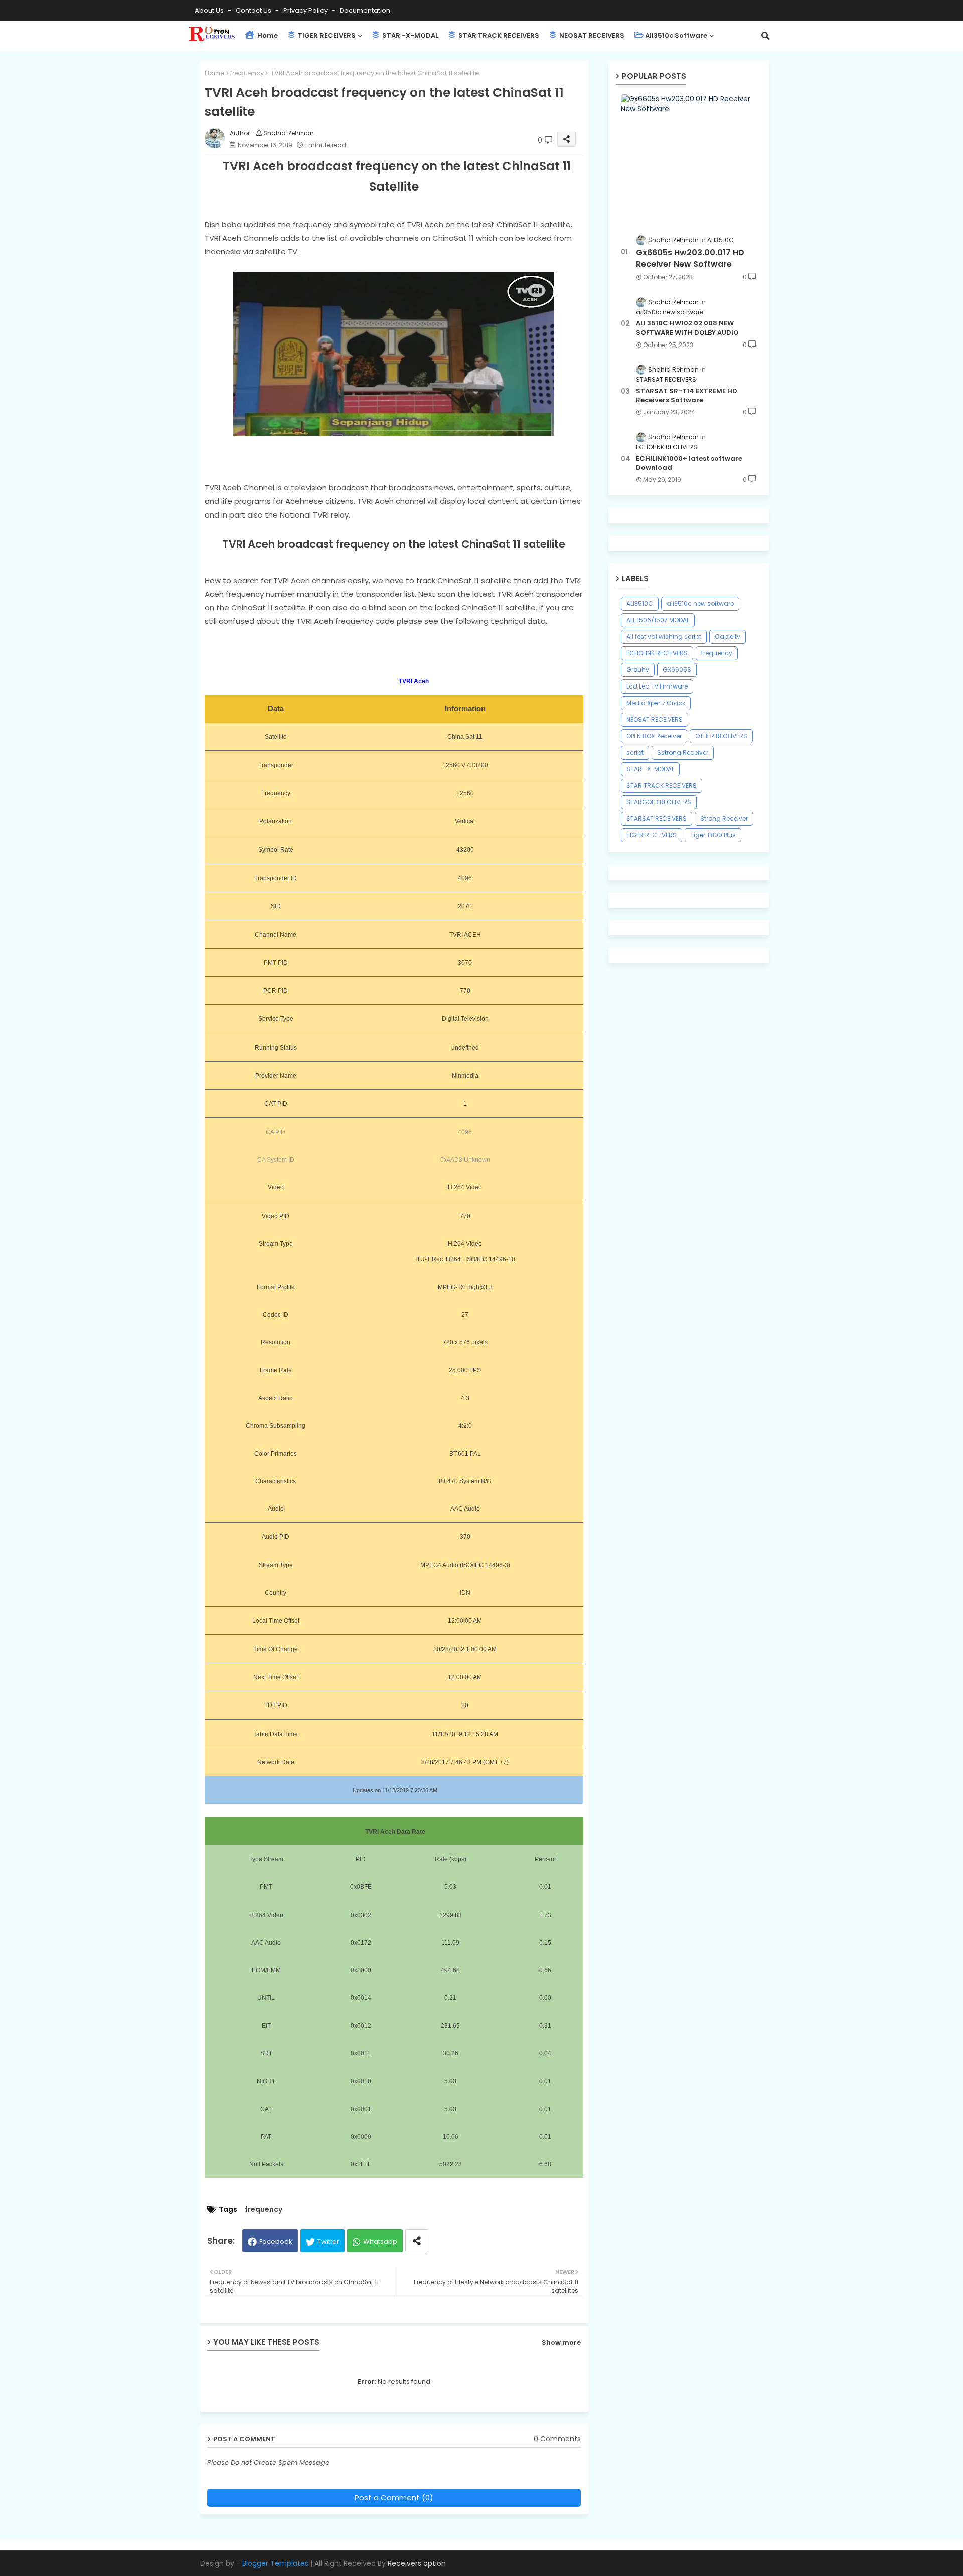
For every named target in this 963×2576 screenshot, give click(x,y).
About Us (210, 10)
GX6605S (677, 670)
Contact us (254, 10)
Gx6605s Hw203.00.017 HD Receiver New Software (690, 258)
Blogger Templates (275, 2563)
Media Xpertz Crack (656, 703)
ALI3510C (640, 604)
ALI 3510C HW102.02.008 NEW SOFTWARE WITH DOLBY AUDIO (687, 328)
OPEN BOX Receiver (654, 736)
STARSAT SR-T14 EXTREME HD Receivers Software (687, 396)
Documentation (365, 10)
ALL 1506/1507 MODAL (658, 620)
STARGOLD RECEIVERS (659, 802)
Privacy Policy (306, 10)
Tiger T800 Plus (713, 835)
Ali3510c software (676, 35)
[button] (765, 36)
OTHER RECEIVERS (721, 736)
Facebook (276, 2241)
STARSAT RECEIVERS (657, 819)
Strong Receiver (724, 819)
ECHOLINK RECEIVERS (657, 653)
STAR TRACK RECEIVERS (498, 35)
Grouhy (638, 670)
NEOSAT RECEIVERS (591, 35)
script (635, 752)
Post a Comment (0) (394, 2498)
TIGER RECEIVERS (326, 35)
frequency (247, 73)
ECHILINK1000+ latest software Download (689, 463)
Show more (561, 2343)
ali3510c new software (700, 604)
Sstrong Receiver (683, 752)
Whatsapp (380, 2241)
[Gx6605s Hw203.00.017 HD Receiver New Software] (689, 159)
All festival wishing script (664, 637)
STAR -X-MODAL (410, 35)
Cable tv (728, 637)
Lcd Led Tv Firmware (657, 686)
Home (267, 35)
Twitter (328, 2241)
